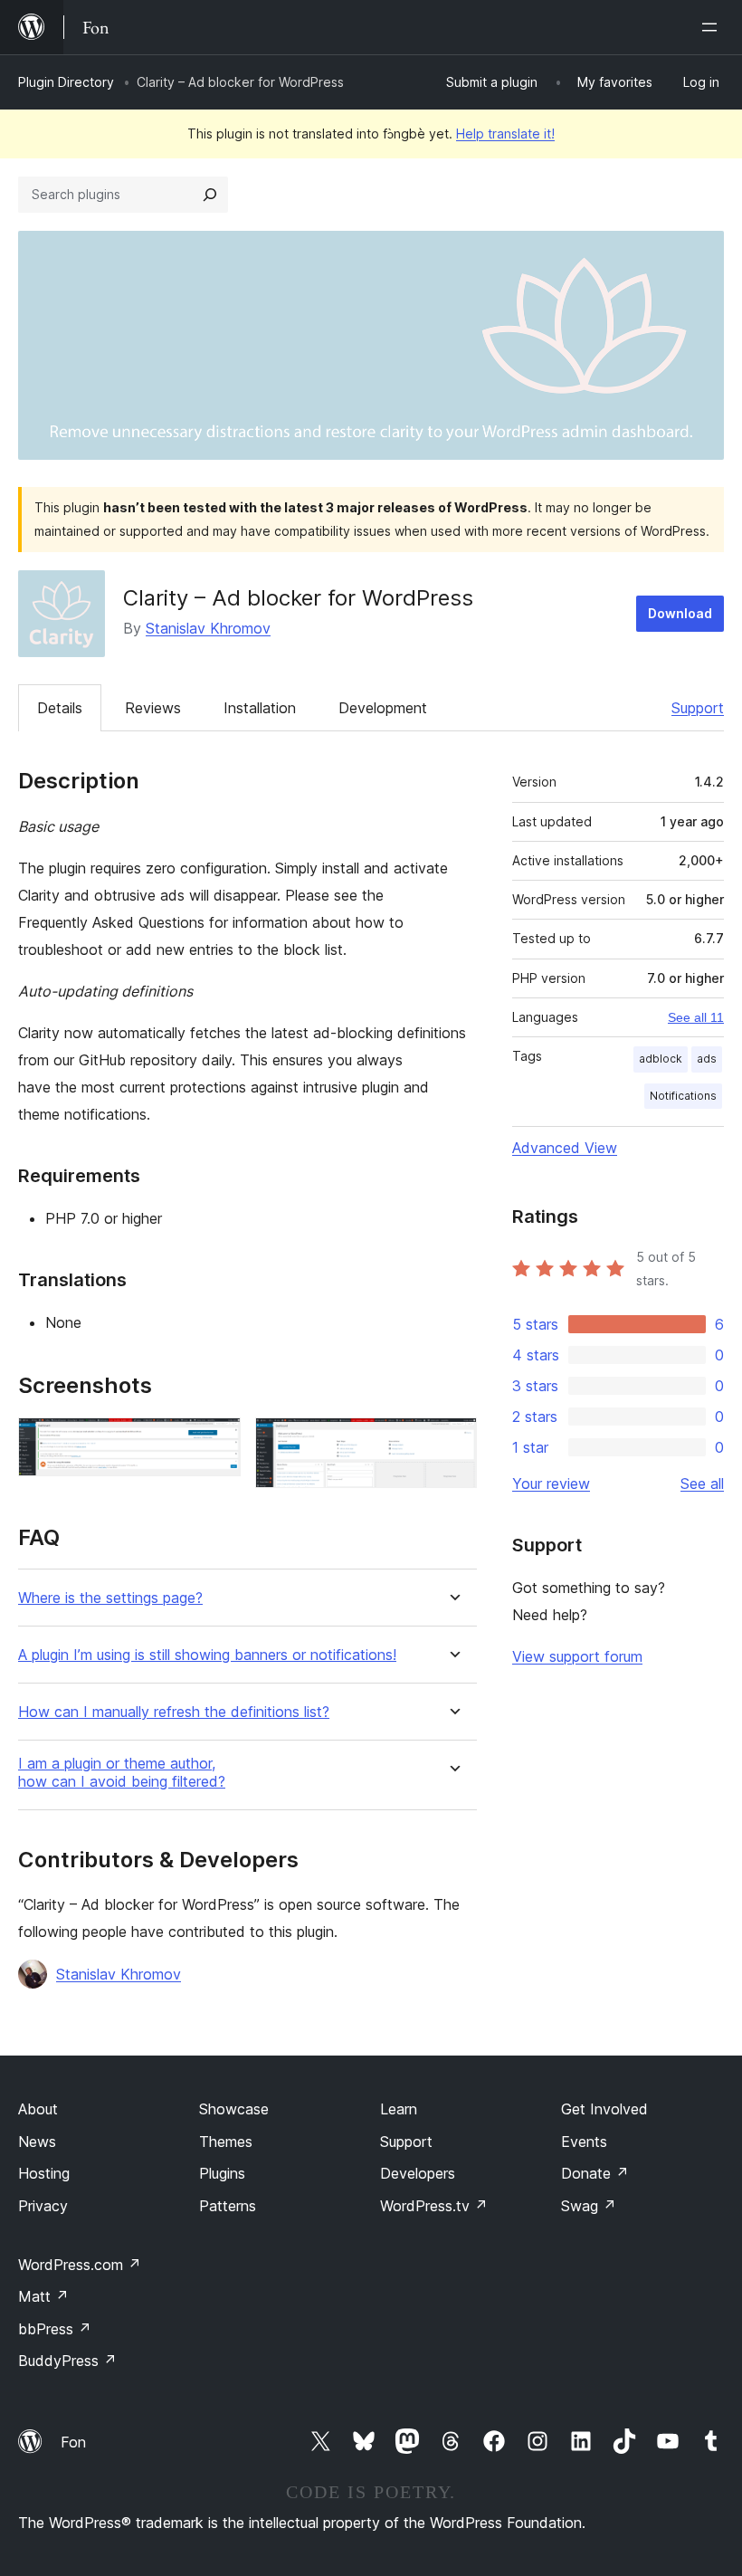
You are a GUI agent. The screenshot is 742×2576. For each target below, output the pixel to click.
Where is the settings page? (110, 1598)
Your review (551, 1484)
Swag (589, 2206)
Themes (226, 2142)
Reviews (153, 708)
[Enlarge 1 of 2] (216, 1442)
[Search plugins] (210, 195)
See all (702, 1484)
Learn (399, 2109)
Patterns (228, 2206)
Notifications (683, 1096)
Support (698, 708)
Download (680, 613)
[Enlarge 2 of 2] (452, 1442)
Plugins (222, 2173)
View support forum (577, 1656)
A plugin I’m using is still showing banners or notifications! (207, 1655)
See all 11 (696, 1017)
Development (383, 708)
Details (60, 708)
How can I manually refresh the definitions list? (174, 1712)
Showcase (234, 2109)
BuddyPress (67, 2361)
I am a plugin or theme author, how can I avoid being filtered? (122, 1772)
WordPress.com (80, 2265)
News (37, 2142)
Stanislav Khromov (208, 628)
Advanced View (565, 1148)
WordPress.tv (434, 2206)
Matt (43, 2296)
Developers (418, 2173)
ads (707, 1059)
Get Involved (604, 2109)
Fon (73, 2442)
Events (584, 2142)
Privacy (43, 2206)
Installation (260, 708)
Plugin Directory (66, 82)
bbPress (55, 2329)
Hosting (44, 2173)
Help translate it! (505, 134)
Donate (595, 2173)
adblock (661, 1059)
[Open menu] (713, 27)
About (38, 2109)
